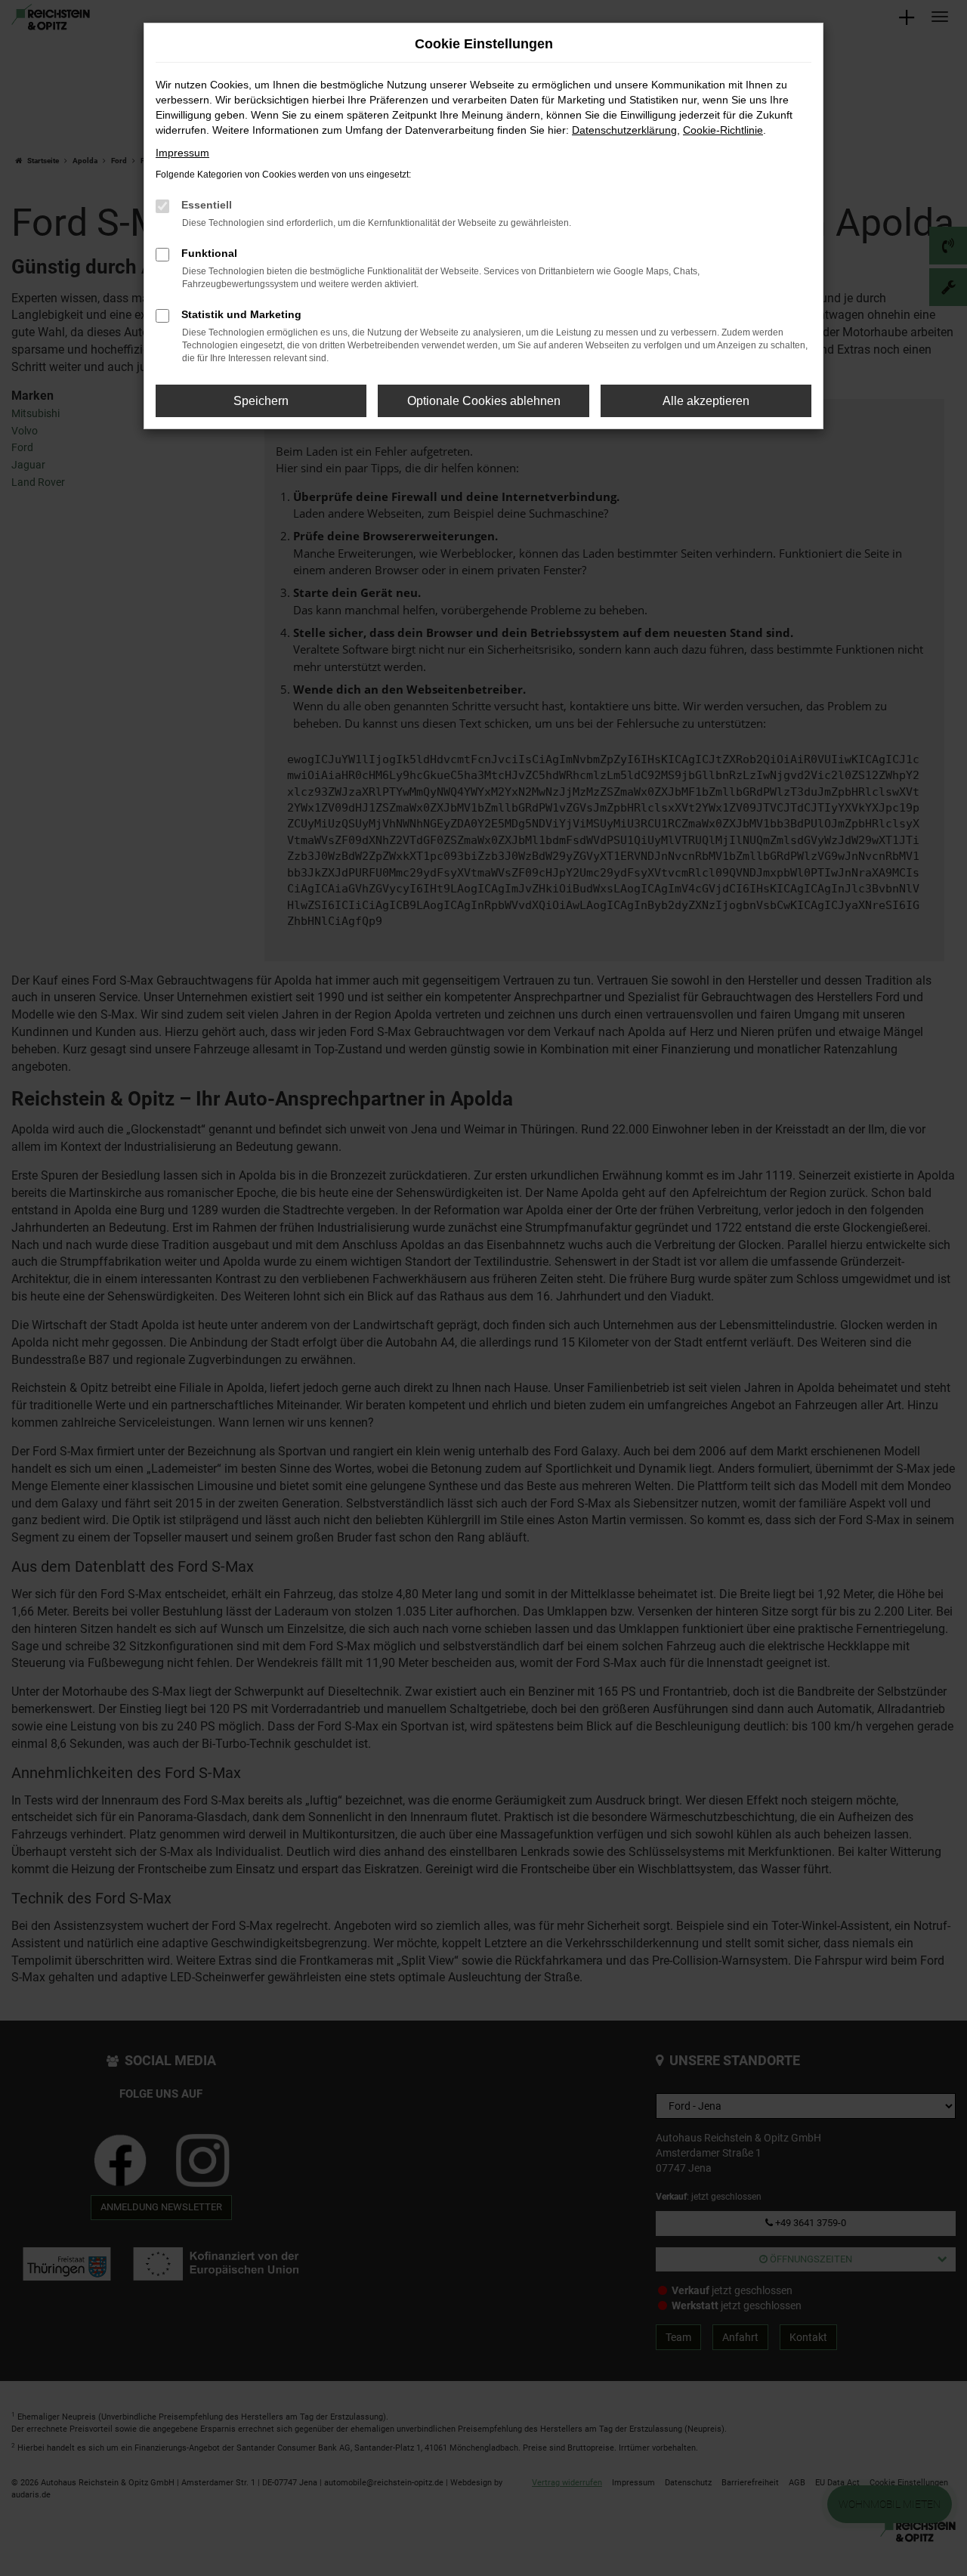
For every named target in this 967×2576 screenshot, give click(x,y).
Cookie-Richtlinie (723, 130)
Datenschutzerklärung (624, 130)
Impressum (182, 153)
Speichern (261, 401)
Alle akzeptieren (706, 401)
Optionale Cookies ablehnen (484, 401)
